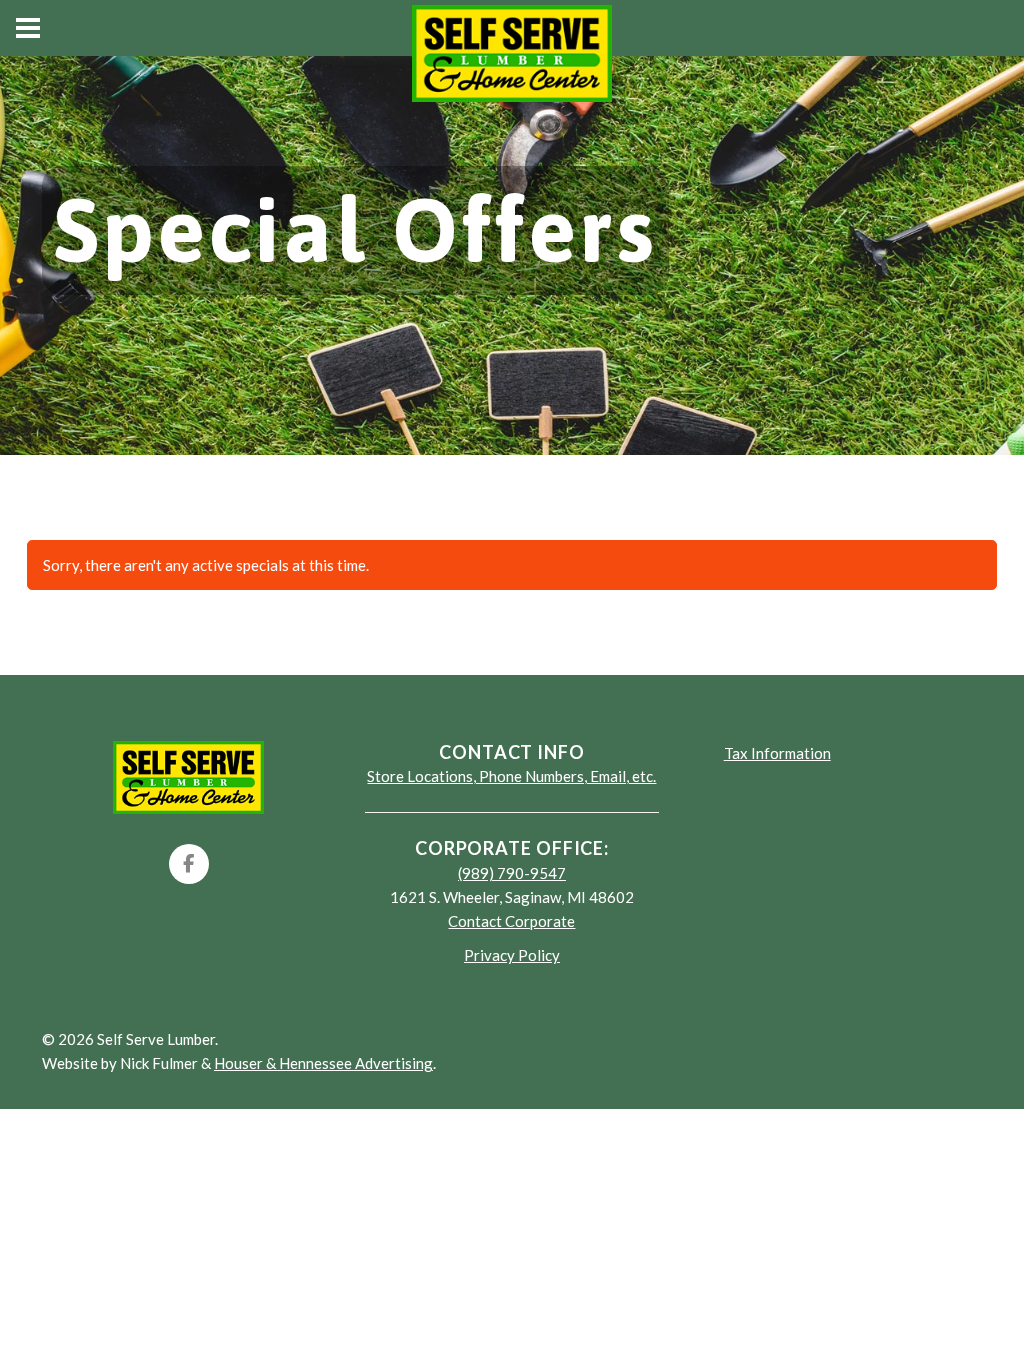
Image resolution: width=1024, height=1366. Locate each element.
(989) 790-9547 (512, 873)
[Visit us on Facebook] (189, 864)
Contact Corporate (511, 921)
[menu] (28, 28)
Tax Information (777, 753)
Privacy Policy (512, 955)
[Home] (188, 775)
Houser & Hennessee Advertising (323, 1063)
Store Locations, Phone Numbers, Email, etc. (511, 776)
